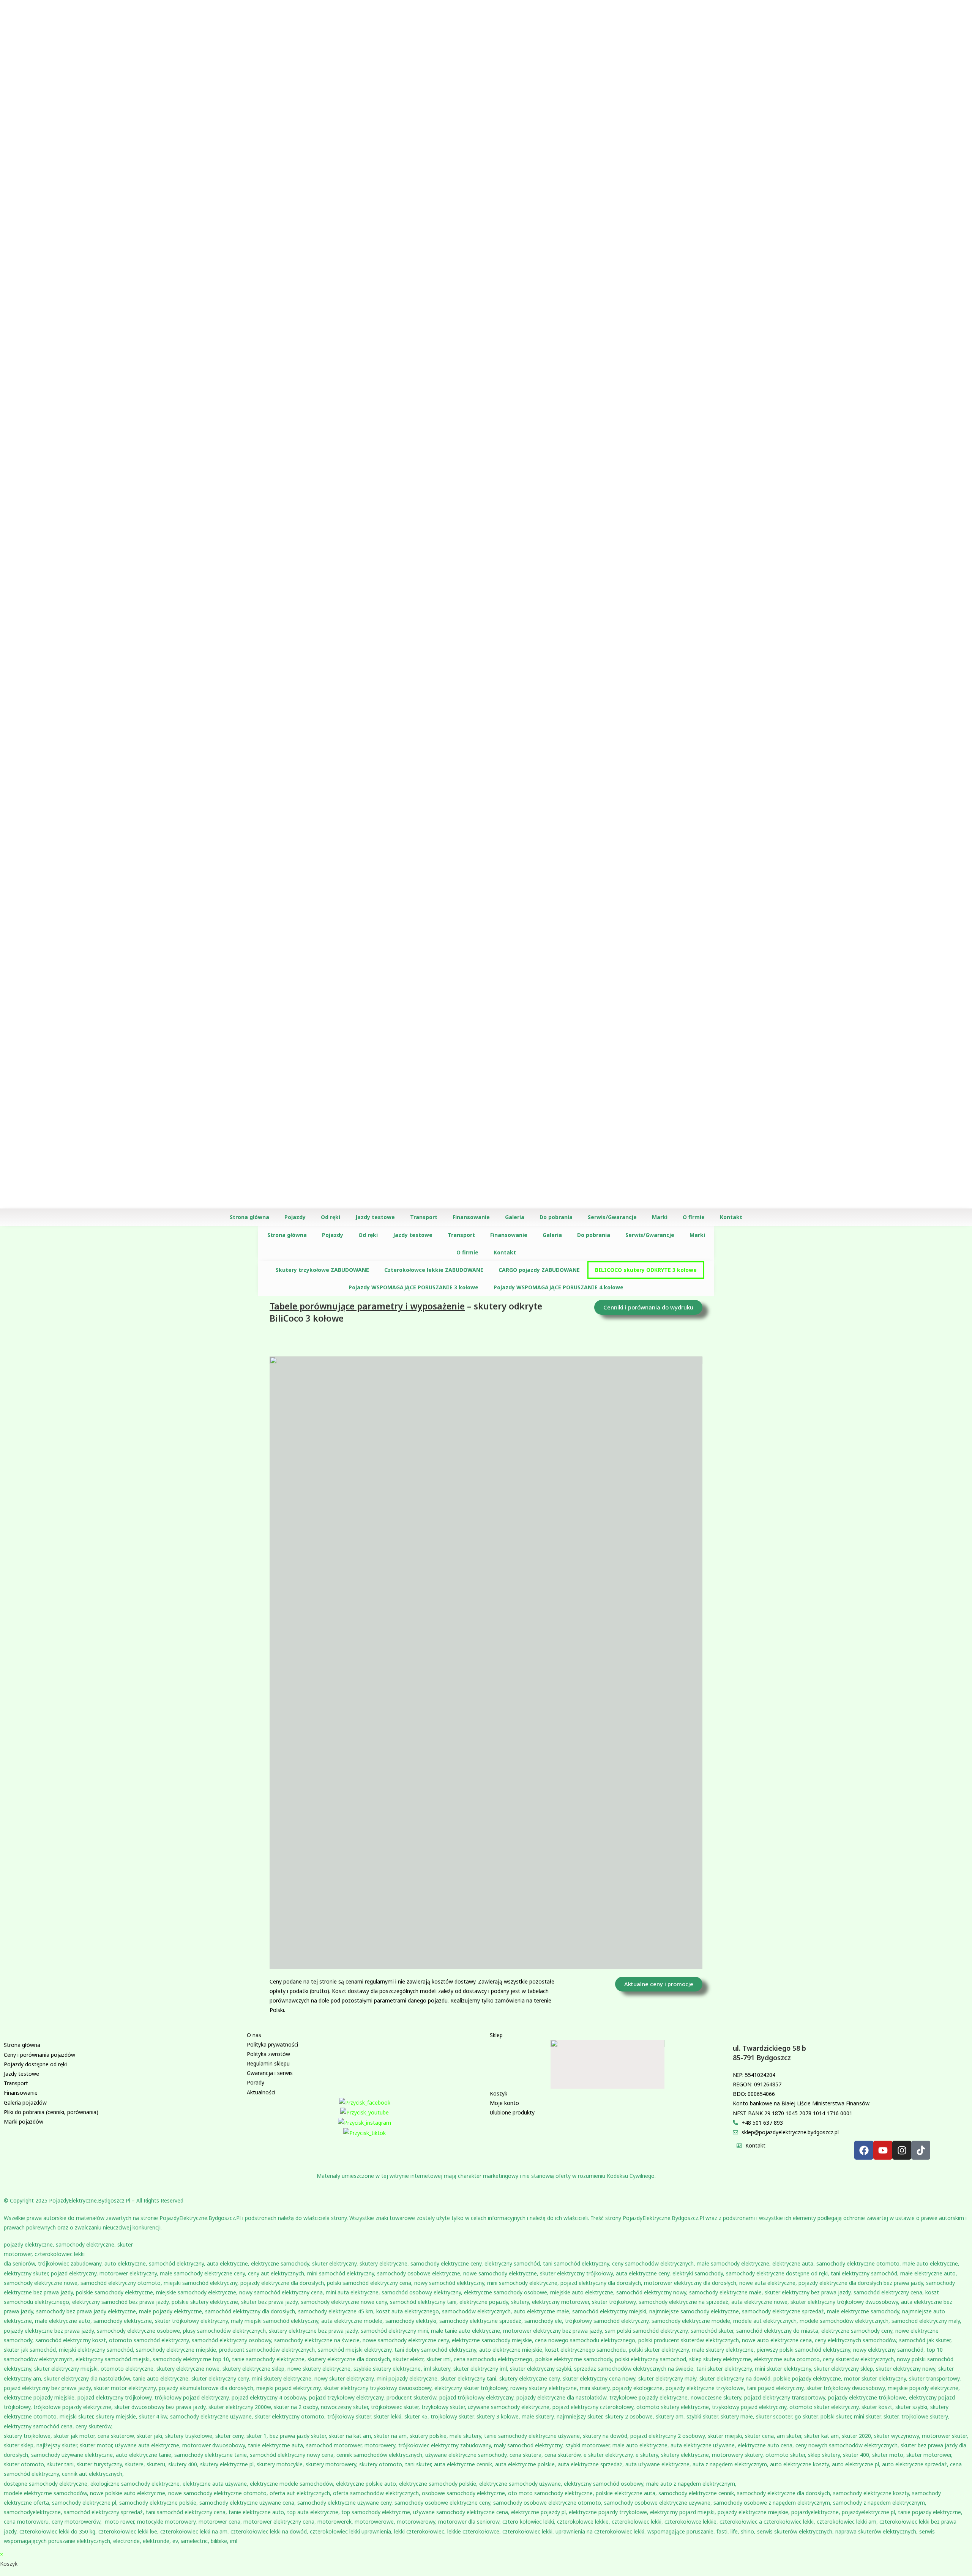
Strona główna (249, 1217)
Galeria (515, 1217)
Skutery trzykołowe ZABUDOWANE (322, 1270)
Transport (424, 1217)
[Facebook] (864, 2150)
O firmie (694, 1217)
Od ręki (331, 1217)
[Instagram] (902, 2150)
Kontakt (731, 1217)
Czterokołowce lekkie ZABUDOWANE (434, 1270)
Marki (660, 1217)
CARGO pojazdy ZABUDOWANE (539, 1270)
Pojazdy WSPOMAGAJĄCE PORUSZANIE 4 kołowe (559, 1287)
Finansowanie (471, 1217)
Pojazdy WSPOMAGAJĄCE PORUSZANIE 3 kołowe (413, 1287)
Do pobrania (556, 1217)
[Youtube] (883, 2150)
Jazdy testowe (375, 1217)
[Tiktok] (921, 2150)
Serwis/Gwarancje (612, 1217)
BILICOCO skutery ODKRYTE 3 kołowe (646, 1270)
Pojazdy (295, 1217)
